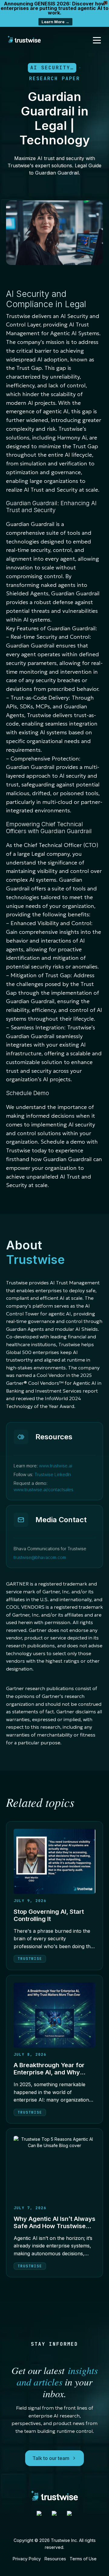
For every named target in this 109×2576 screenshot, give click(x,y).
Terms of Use (83, 2559)
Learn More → (55, 22)
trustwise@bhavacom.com (40, 1557)
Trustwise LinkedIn (53, 1474)
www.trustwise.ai (56, 1466)
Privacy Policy (27, 2559)
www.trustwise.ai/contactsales (43, 1490)
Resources (55, 2559)
